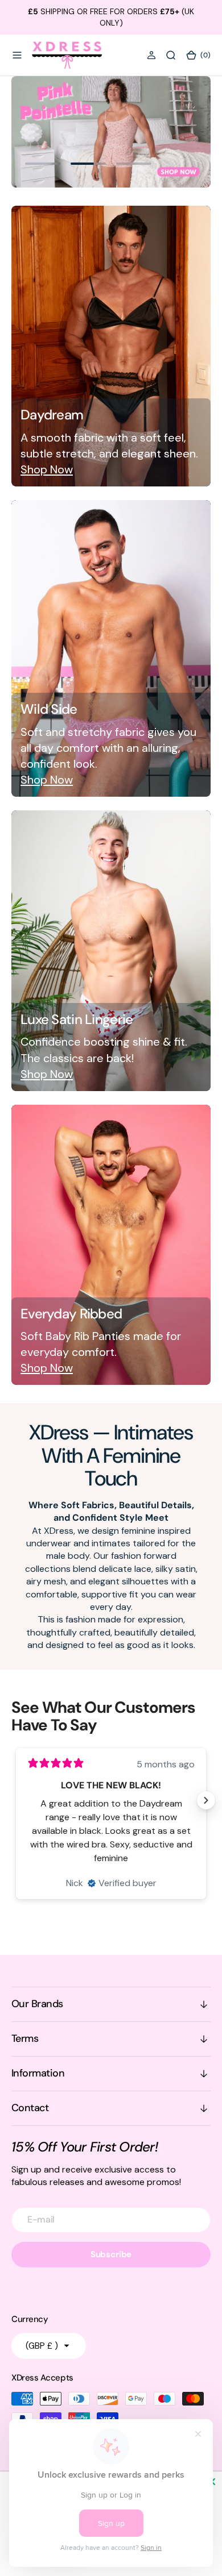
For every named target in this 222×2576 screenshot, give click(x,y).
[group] (111, 132)
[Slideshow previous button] (16, 1800)
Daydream (52, 415)
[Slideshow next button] (206, 1800)
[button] (17, 55)
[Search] (171, 55)
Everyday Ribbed (71, 1314)
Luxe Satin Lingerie (77, 1019)
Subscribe (111, 2254)
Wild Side (49, 709)
